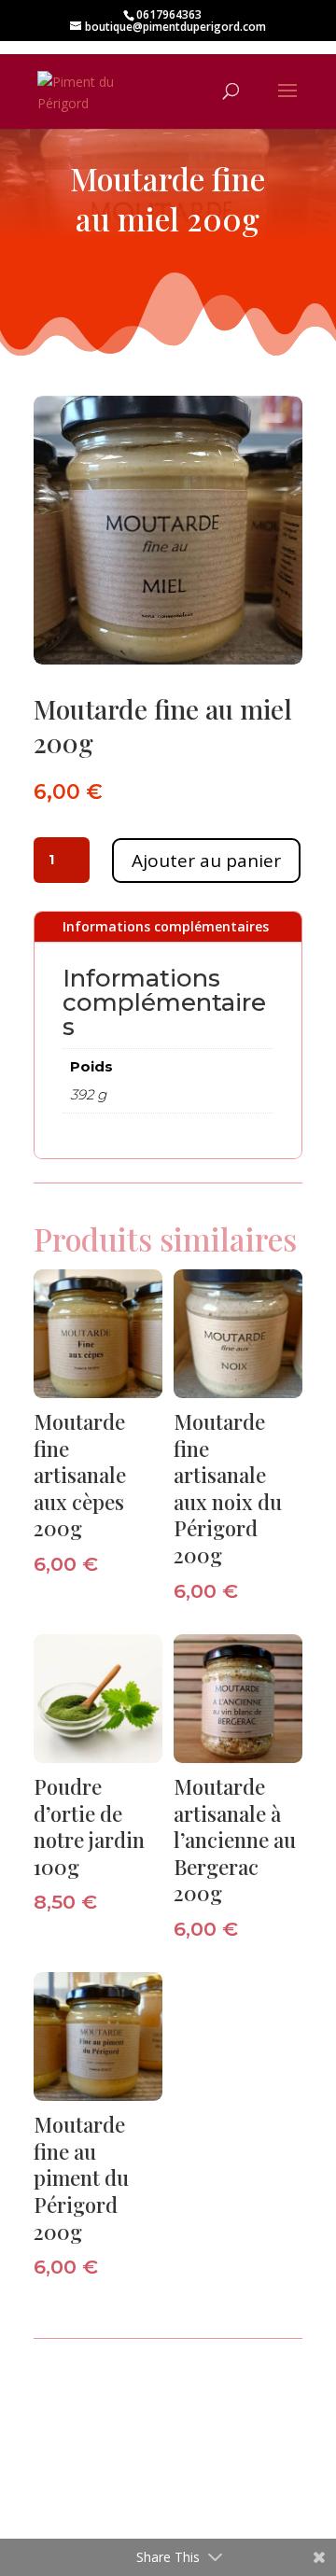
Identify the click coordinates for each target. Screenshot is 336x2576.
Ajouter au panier (206, 861)
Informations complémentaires (166, 926)
